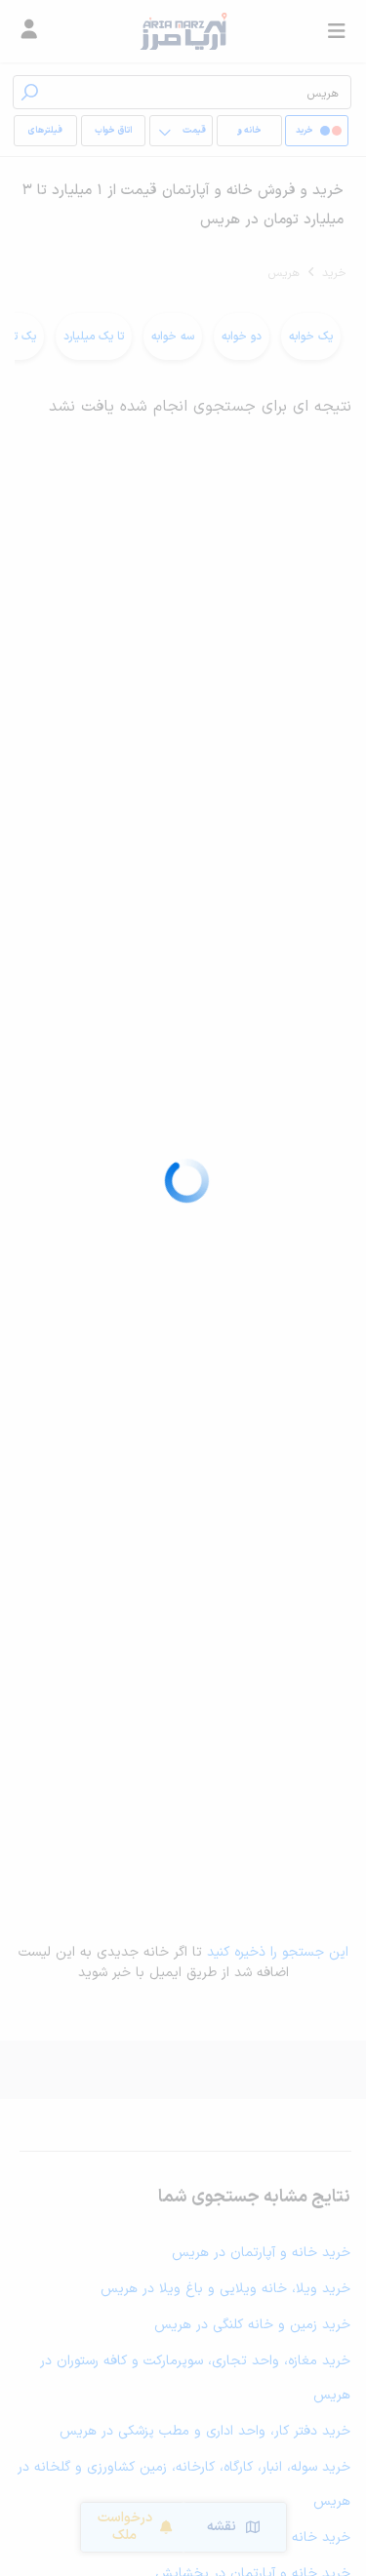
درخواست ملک (125, 2527)
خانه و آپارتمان (249, 135)
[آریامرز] (183, 31)
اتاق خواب (113, 131)
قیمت (194, 131)
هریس (284, 273)
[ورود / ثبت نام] (29, 31)
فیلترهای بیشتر (49, 135)
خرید (334, 273)
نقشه (222, 2527)
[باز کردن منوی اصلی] (337, 31)
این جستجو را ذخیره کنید (278, 1952)
